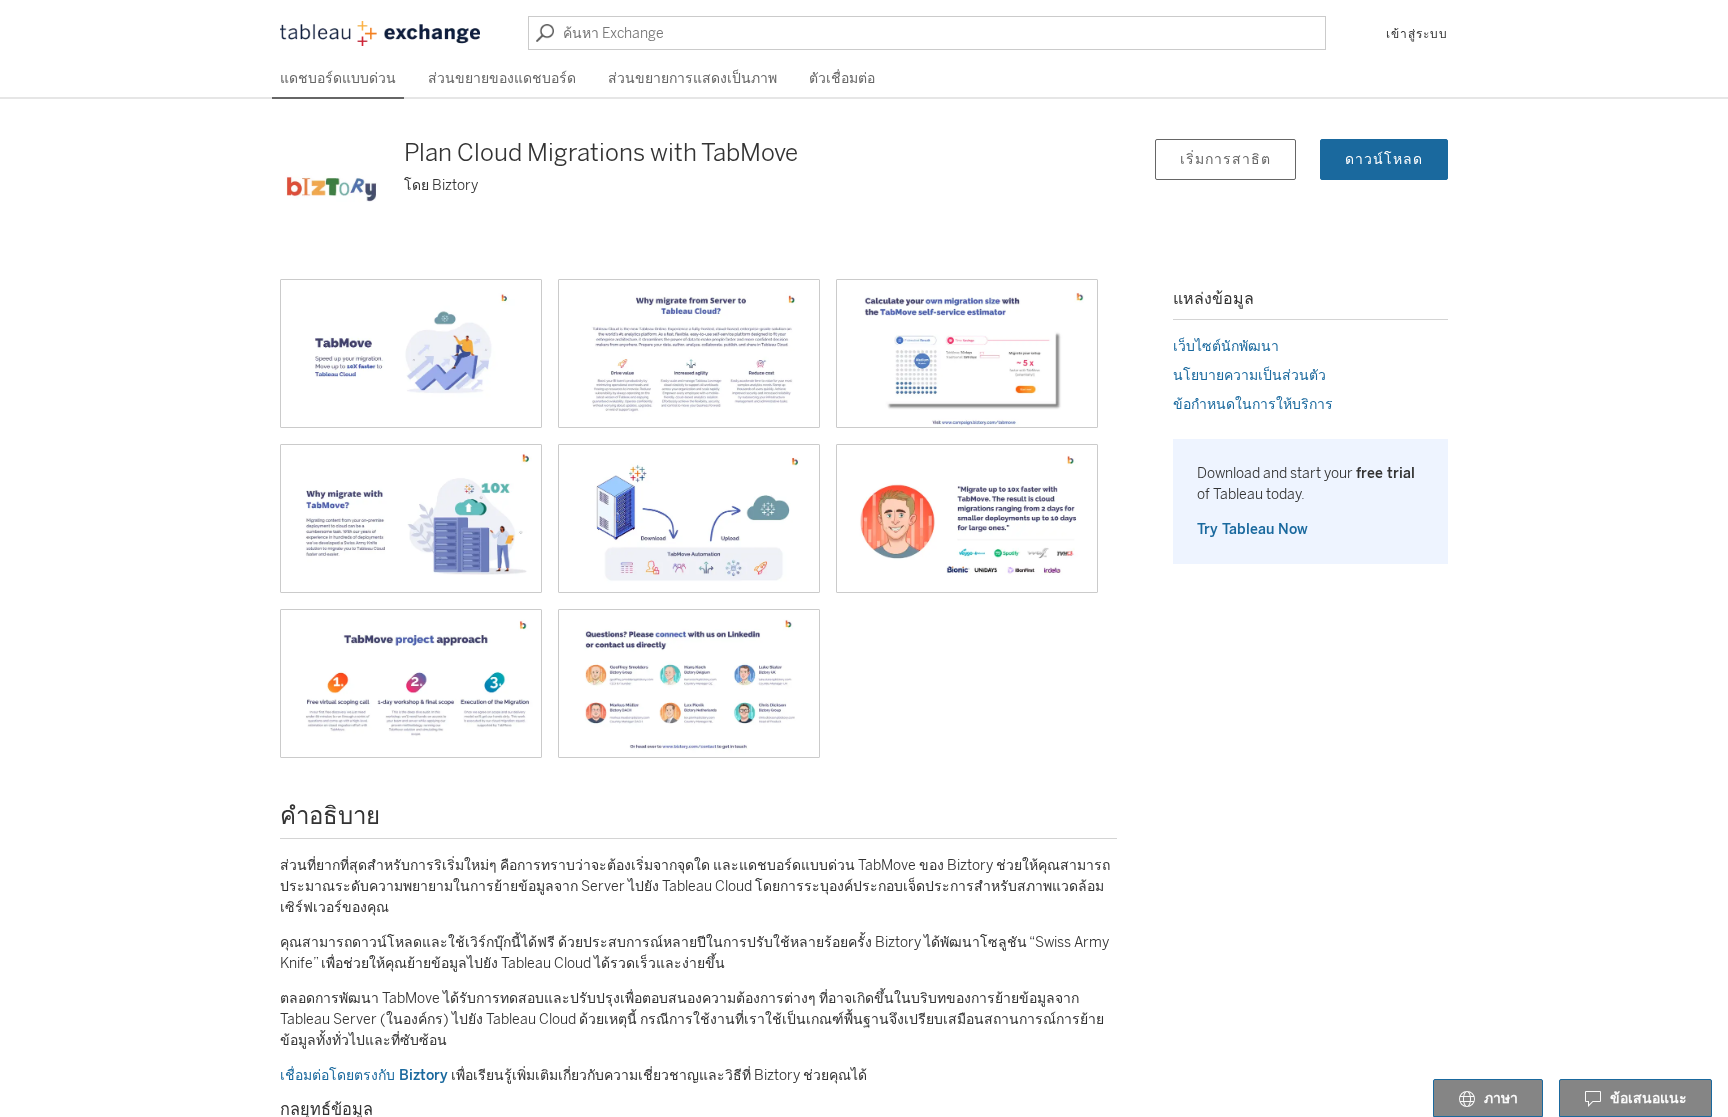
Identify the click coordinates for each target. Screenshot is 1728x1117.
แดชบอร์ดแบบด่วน (338, 78)
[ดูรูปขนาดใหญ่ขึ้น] (411, 353)
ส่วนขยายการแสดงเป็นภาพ (692, 78)
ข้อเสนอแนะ (1648, 1098)
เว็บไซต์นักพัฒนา (1226, 346)
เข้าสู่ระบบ (1417, 34)
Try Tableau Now (1252, 529)
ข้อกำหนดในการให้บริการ (1253, 404)
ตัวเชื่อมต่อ (842, 78)
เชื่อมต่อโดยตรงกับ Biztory (364, 1075)
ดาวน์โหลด (1384, 159)
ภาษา (1501, 1098)
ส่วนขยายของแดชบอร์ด (502, 78)
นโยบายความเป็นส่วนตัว (1249, 375)
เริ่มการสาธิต (1225, 159)
